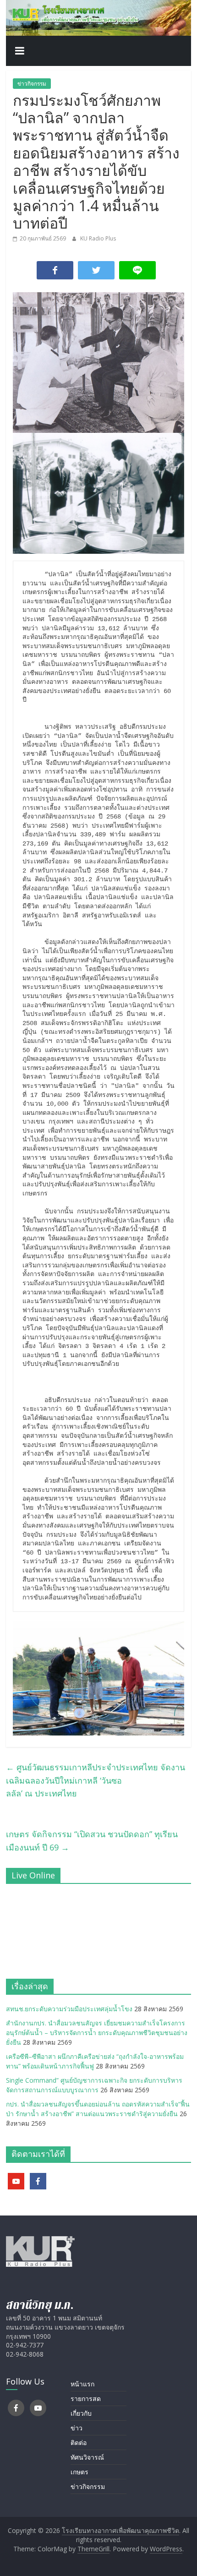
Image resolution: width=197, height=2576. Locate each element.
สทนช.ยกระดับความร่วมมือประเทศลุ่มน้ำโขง (69, 2009)
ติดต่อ (79, 2442)
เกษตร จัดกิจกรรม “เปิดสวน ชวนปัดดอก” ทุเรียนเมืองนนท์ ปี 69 (92, 1841)
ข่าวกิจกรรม (32, 84)
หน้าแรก (82, 2384)
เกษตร (79, 2472)
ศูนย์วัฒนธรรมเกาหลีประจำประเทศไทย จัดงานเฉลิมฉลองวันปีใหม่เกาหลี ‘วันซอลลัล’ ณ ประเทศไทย (96, 1780)
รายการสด (86, 2399)
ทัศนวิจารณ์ (87, 2457)
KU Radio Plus (98, 238)
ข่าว (77, 2428)
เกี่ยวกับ (81, 2413)
